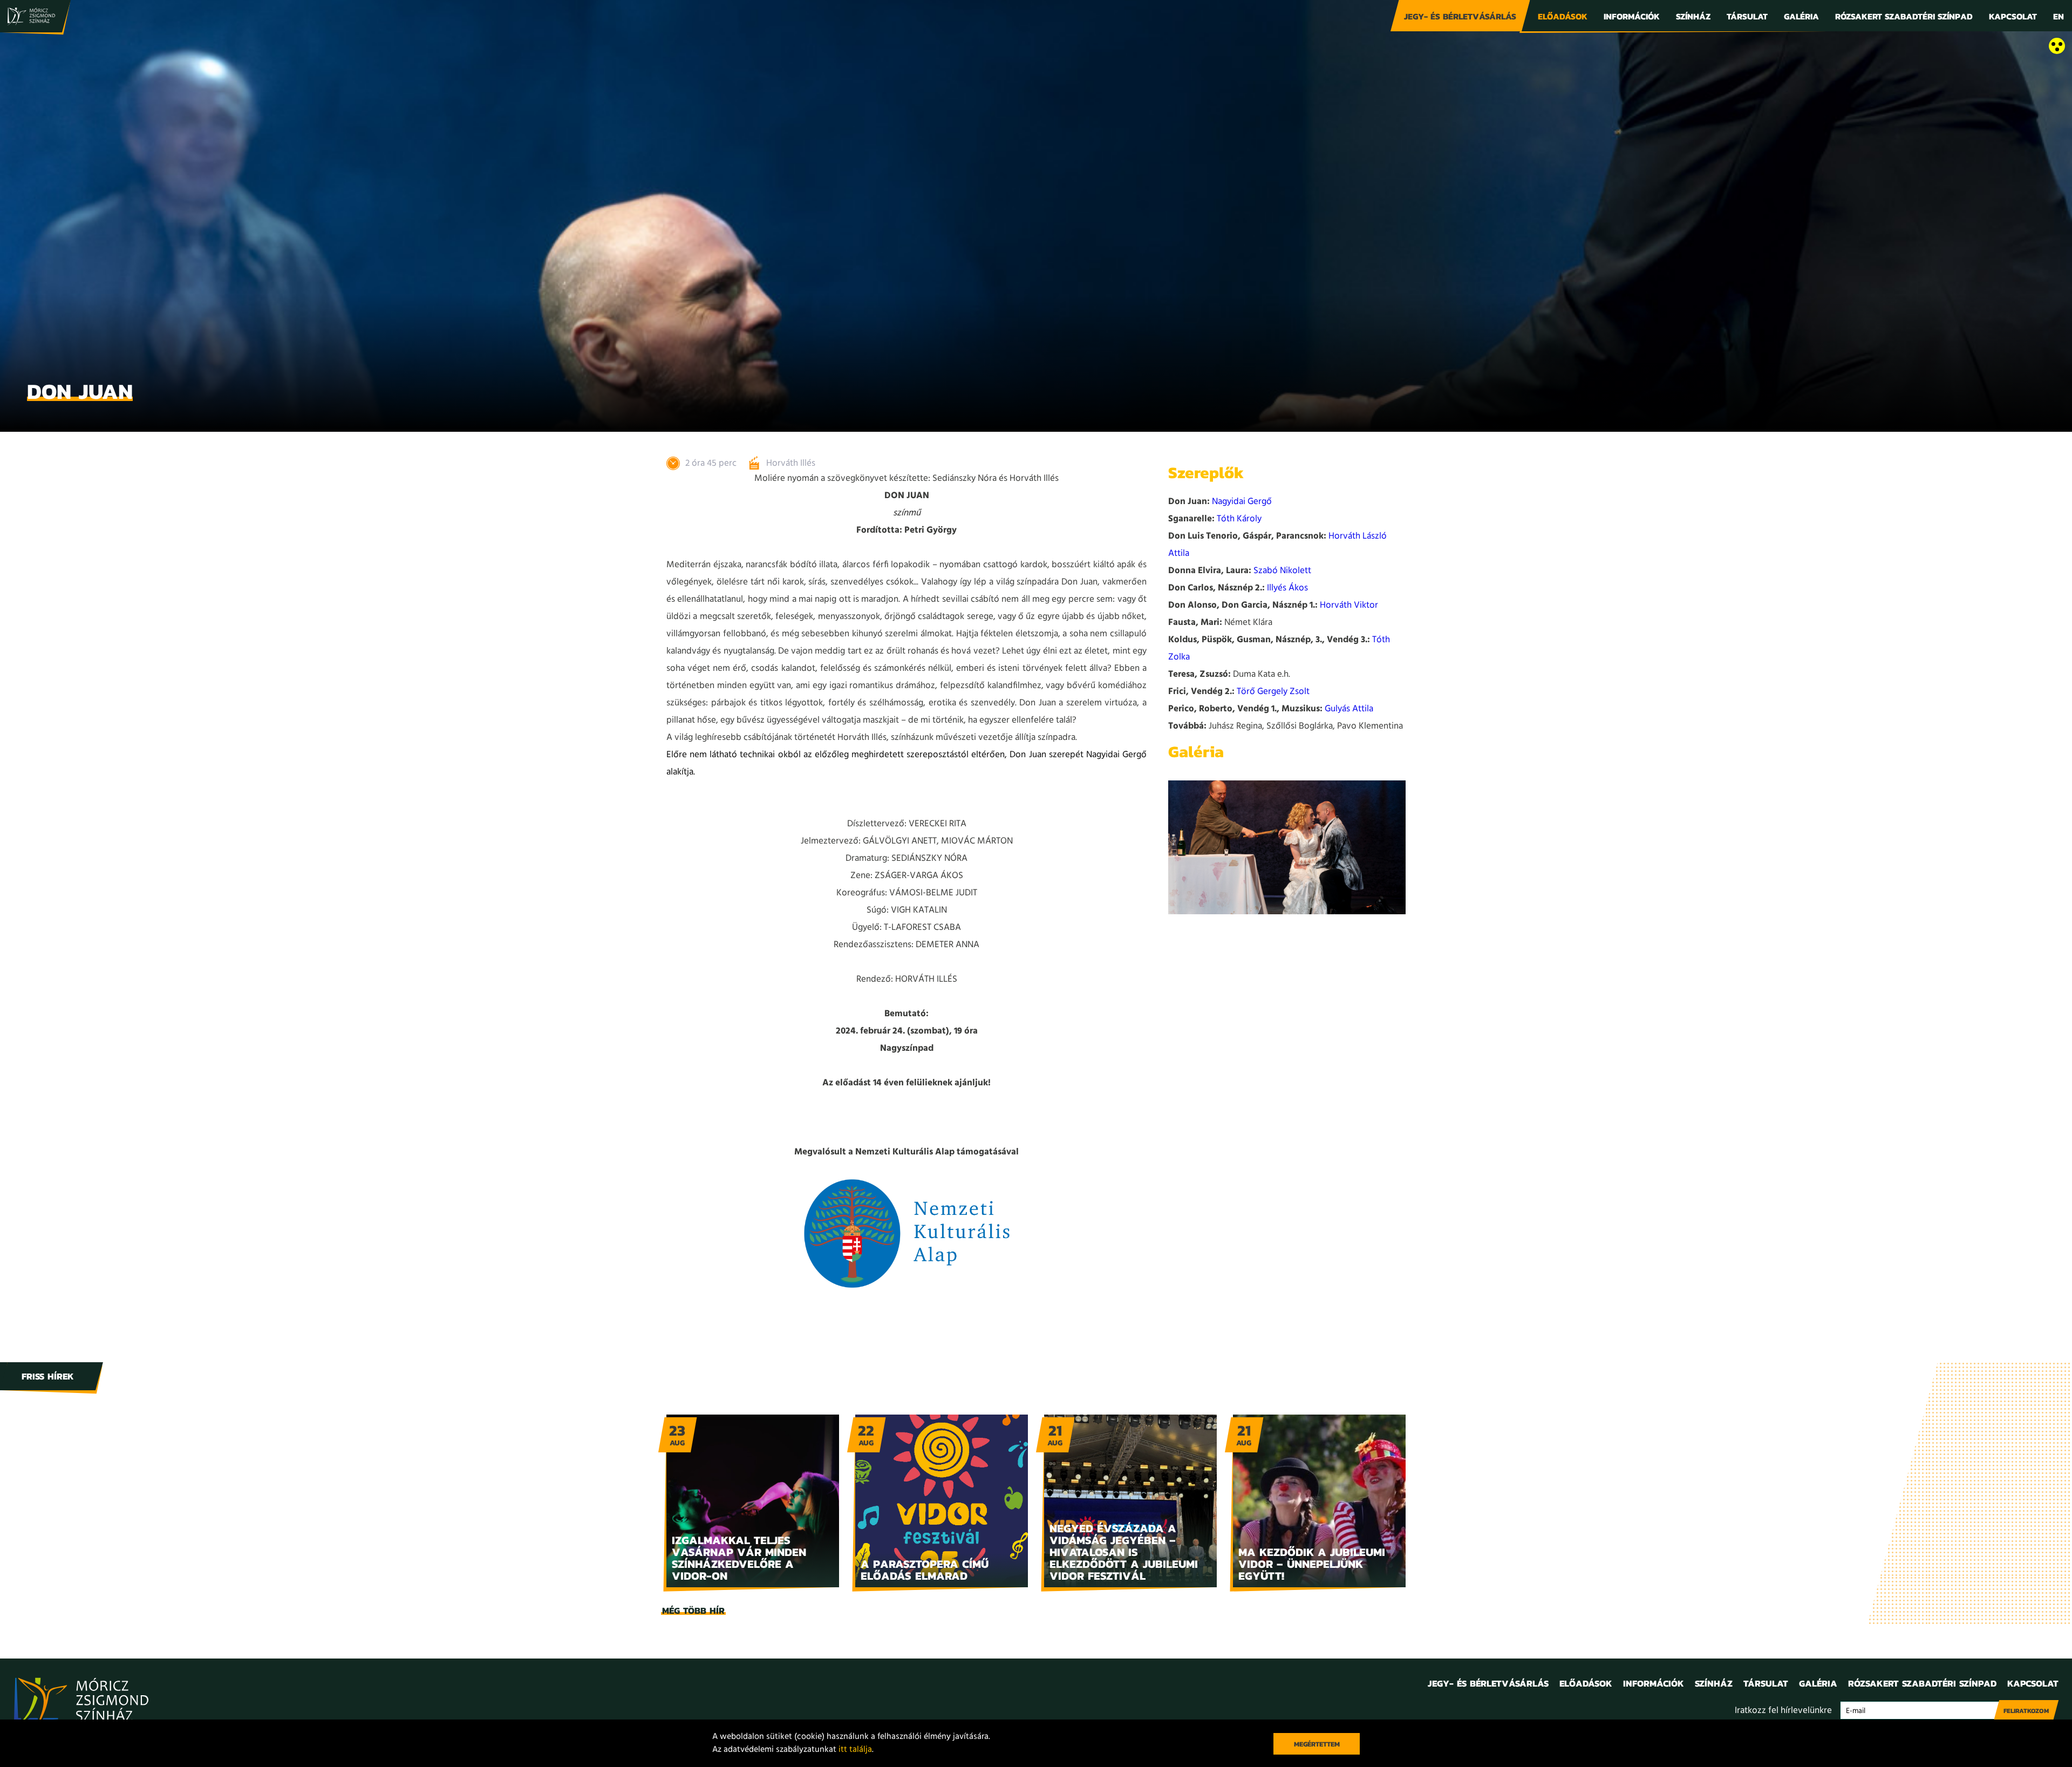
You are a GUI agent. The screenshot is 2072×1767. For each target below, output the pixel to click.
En (2059, 16)
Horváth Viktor (1349, 605)
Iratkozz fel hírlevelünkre (1783, 1711)
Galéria (1801, 16)
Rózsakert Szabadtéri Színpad (1904, 16)
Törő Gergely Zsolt (1273, 692)
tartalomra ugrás (32, 47)
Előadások (1563, 16)
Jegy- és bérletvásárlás (1460, 16)
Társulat (1747, 16)
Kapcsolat (2013, 16)
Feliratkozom (2026, 1711)
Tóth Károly (1239, 519)
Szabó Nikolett (1282, 571)
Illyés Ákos (1287, 588)
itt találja (855, 1750)
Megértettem (1317, 1744)
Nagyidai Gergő (1242, 502)
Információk (1632, 16)
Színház (1693, 16)
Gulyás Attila (1349, 709)
